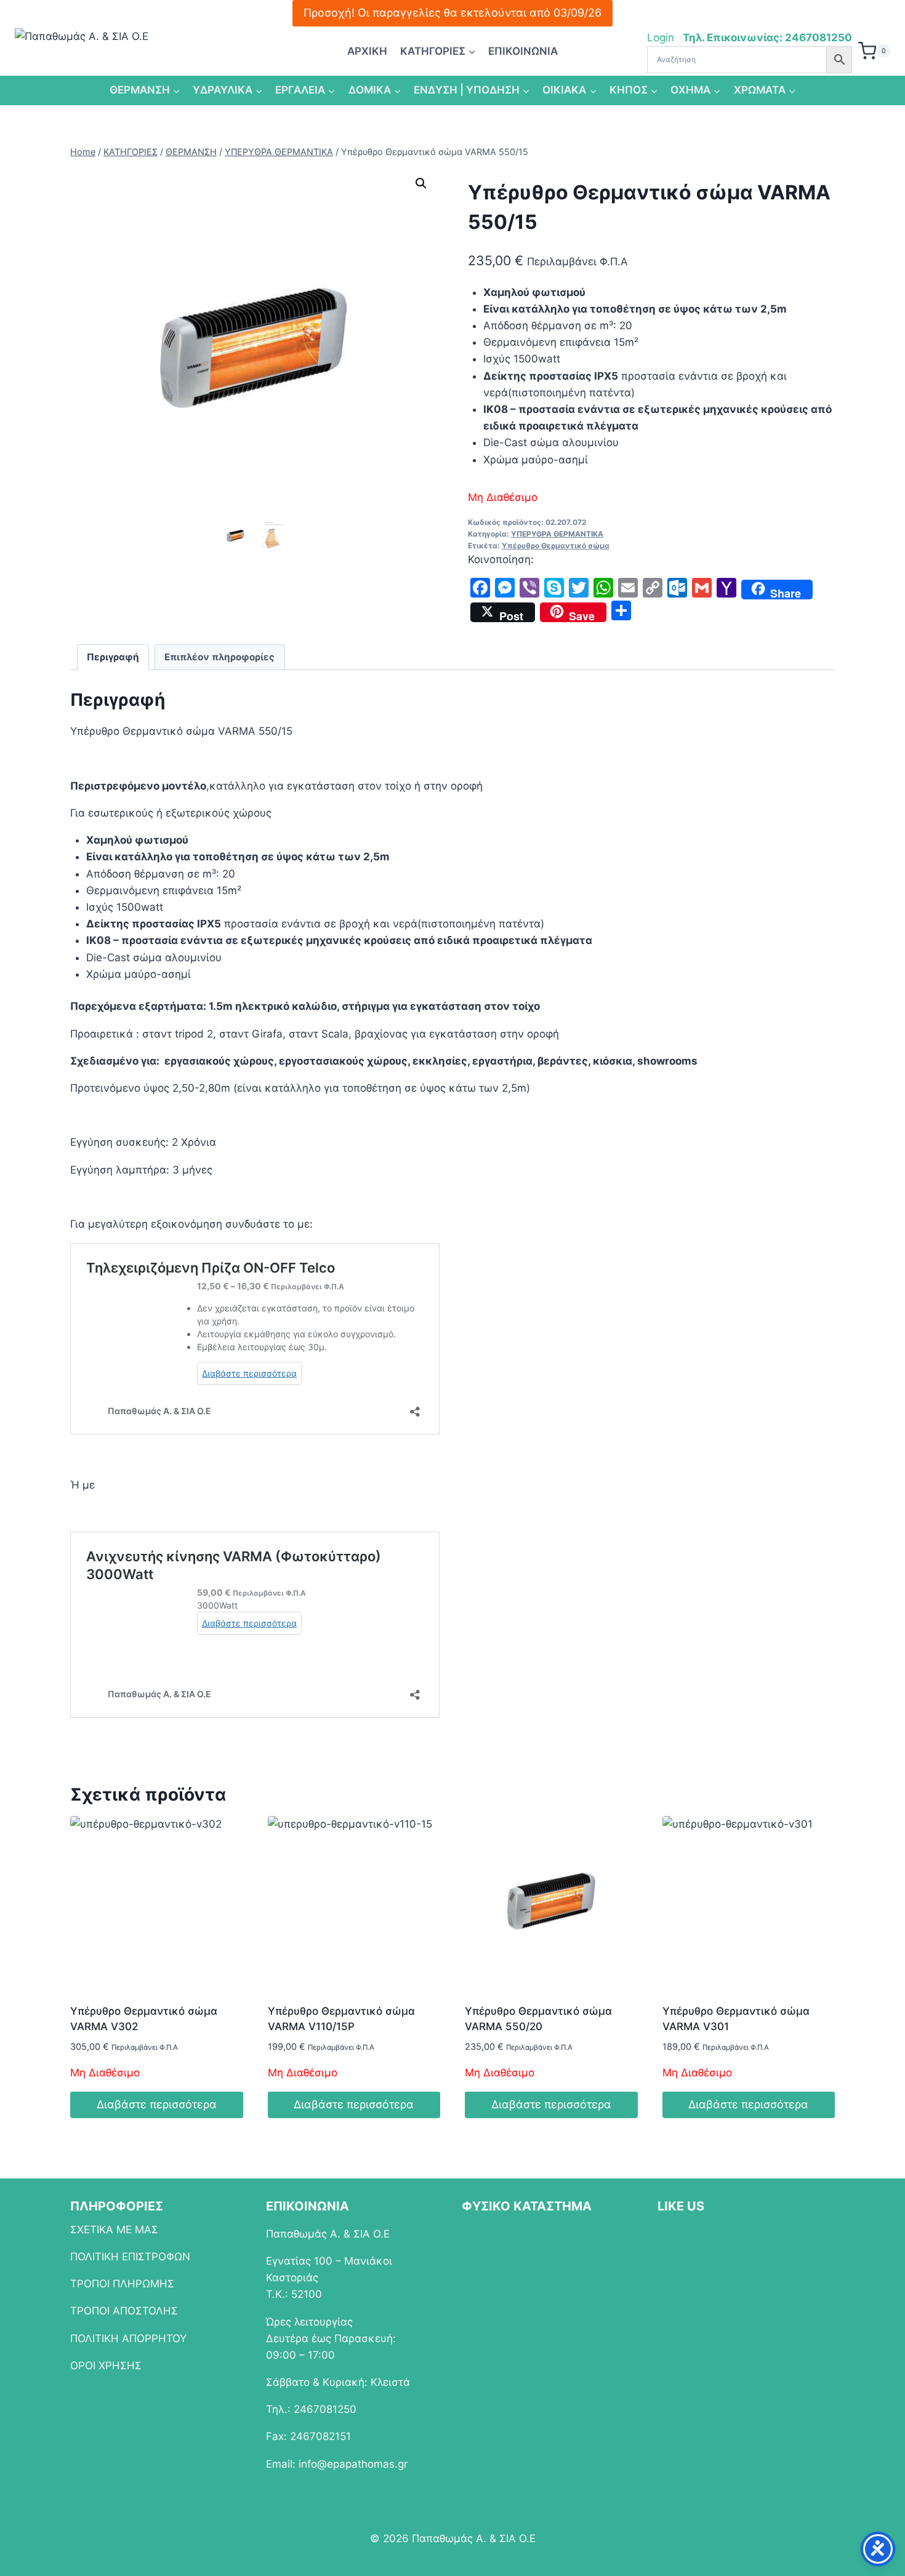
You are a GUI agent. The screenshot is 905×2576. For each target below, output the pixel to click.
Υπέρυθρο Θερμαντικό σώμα (556, 546)
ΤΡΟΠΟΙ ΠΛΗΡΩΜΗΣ (122, 2284)
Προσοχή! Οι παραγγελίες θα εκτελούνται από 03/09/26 (452, 13)
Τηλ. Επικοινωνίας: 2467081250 (767, 38)
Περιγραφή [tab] (113, 657)
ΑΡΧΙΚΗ (367, 51)
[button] (421, 183)
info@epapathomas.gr (353, 2464)
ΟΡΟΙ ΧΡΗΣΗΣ (106, 2366)
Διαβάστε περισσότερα (157, 2104)
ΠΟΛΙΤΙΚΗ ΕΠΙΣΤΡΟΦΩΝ (130, 2257)
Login (662, 38)
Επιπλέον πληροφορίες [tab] (219, 657)
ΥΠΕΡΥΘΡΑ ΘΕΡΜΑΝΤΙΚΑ (557, 534)
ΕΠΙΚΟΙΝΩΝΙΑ (523, 51)
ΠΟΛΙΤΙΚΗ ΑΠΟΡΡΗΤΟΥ (128, 2338)
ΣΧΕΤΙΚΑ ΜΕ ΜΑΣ (114, 2230)
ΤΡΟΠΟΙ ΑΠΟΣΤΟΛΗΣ (124, 2311)
